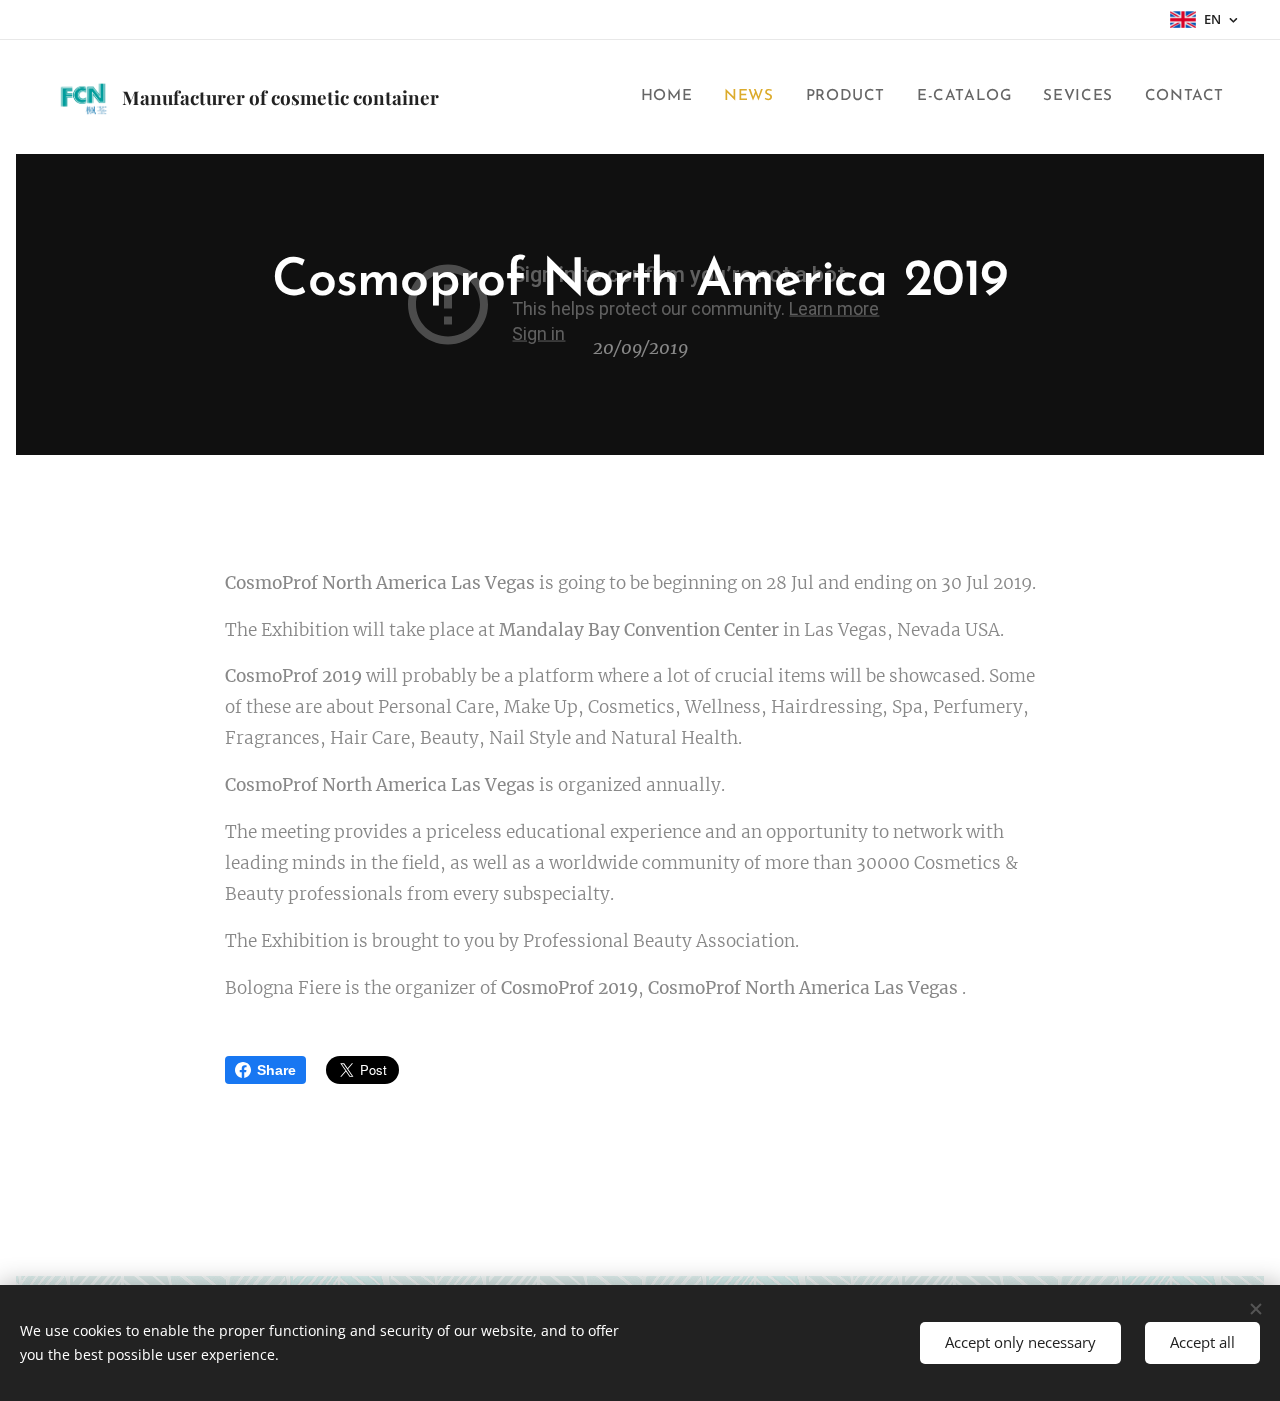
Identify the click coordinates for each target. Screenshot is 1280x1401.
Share (276, 1070)
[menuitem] (672, 97)
